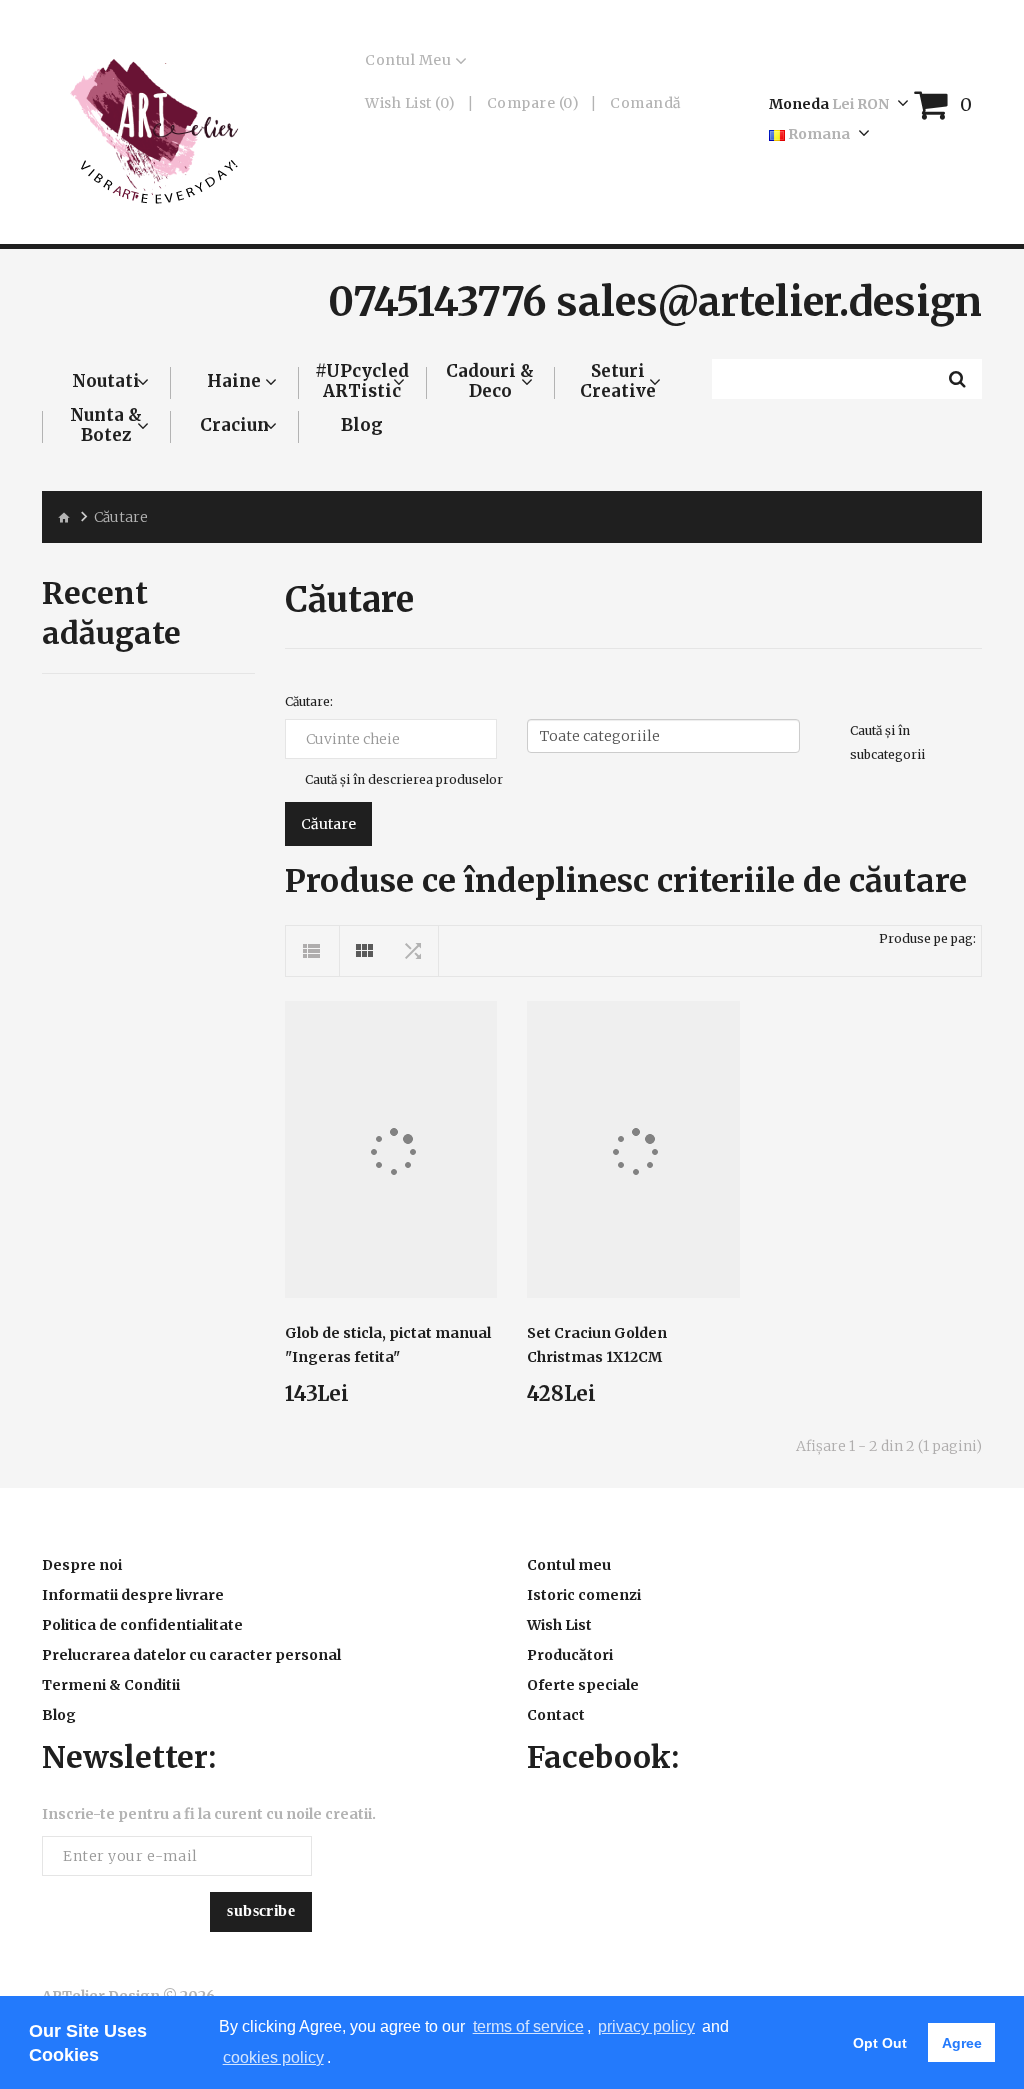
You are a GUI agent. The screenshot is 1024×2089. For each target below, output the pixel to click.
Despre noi (82, 1565)
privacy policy (646, 2026)
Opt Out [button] (880, 2043)
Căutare (121, 517)
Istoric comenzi (584, 1595)
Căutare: (309, 701)
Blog (59, 1715)
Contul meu (569, 1565)
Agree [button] (962, 2043)
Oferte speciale (583, 1685)
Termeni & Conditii (111, 1685)
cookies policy (273, 2057)
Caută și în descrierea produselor (404, 779)
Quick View (391, 1138)
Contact (556, 1715)
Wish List (559, 1625)
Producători (570, 1655)
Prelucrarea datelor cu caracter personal (191, 1655)
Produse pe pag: (927, 938)
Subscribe (261, 1910)
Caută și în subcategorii (887, 742)
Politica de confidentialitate (142, 1625)
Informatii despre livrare (133, 1595)
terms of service (528, 2026)
